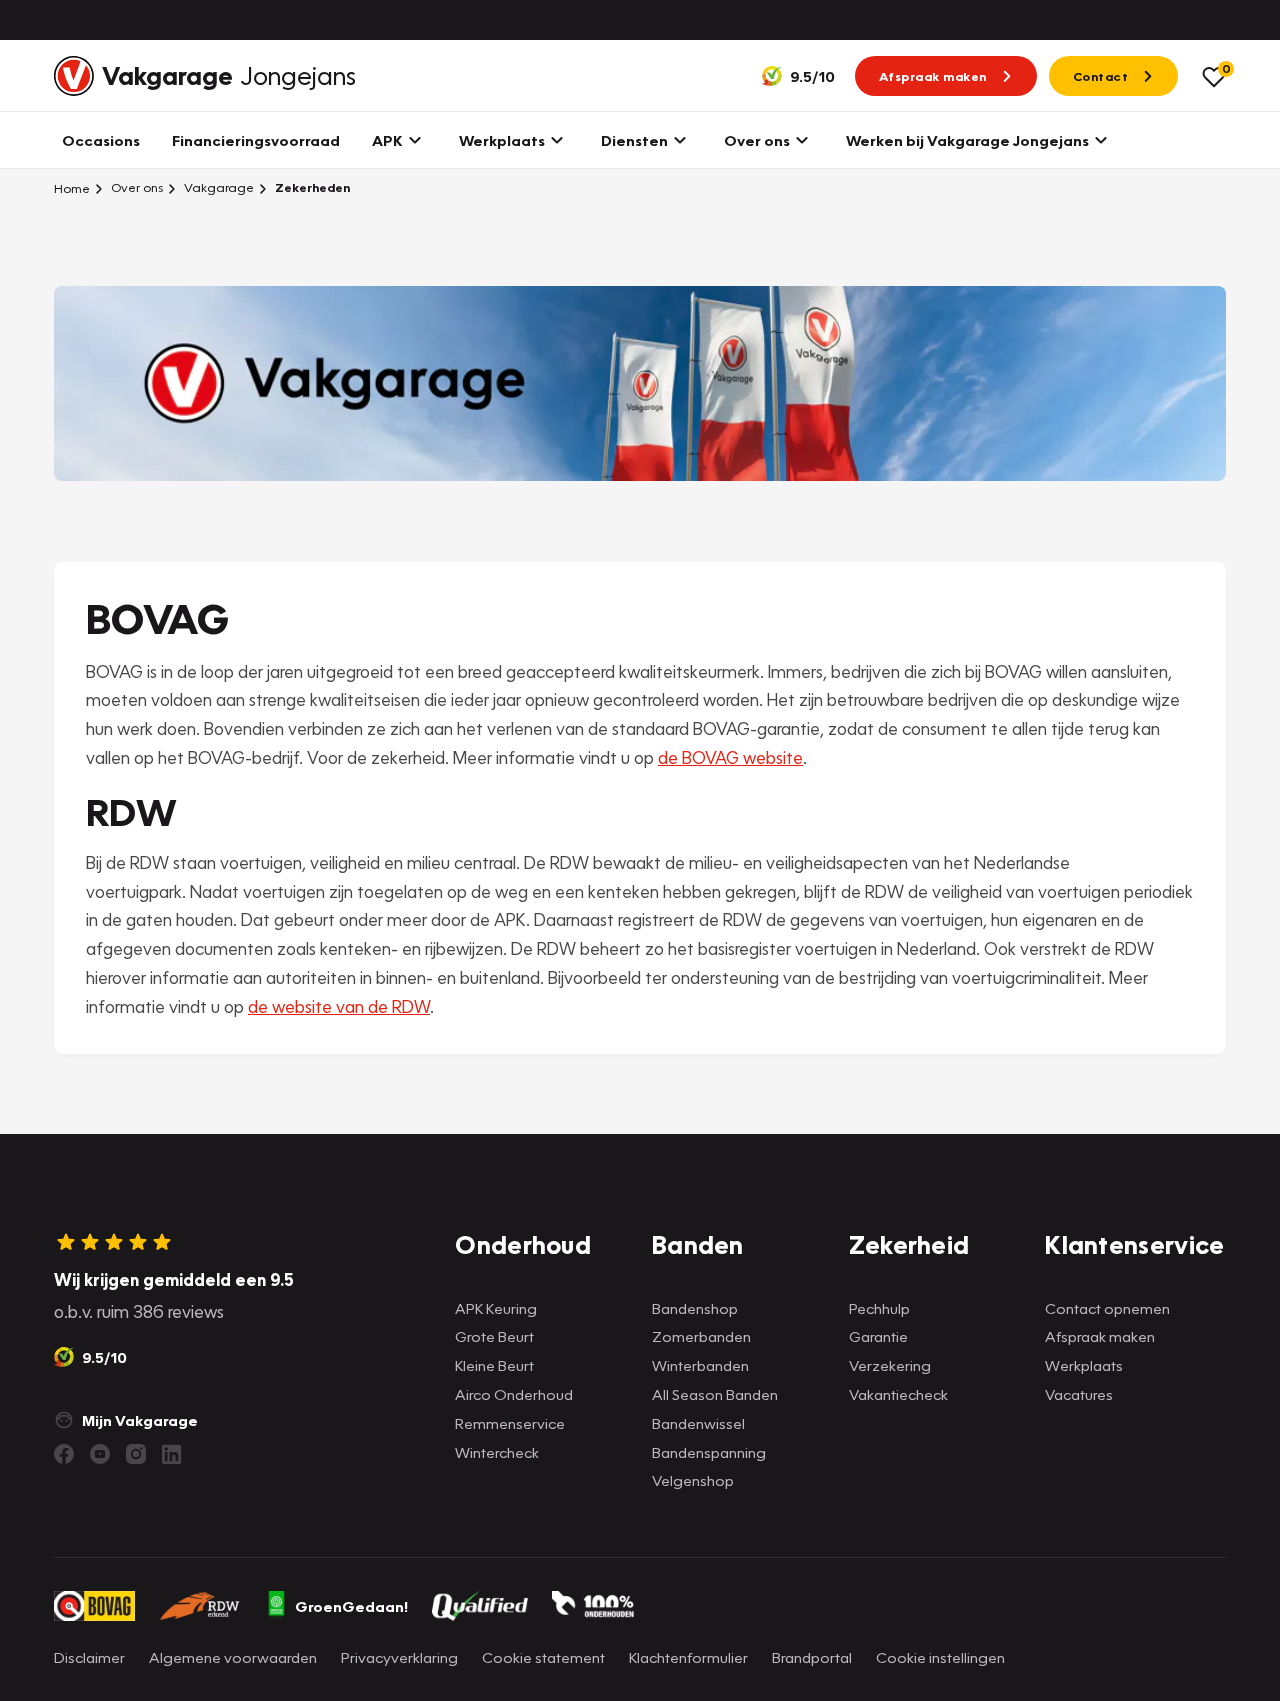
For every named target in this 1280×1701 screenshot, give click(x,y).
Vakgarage (217, 187)
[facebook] (64, 1454)
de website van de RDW (339, 1006)
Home (72, 188)
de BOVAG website (730, 757)
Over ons (135, 187)
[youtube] (100, 1454)
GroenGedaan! (351, 1606)
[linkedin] (172, 1454)
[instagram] (136, 1454)
